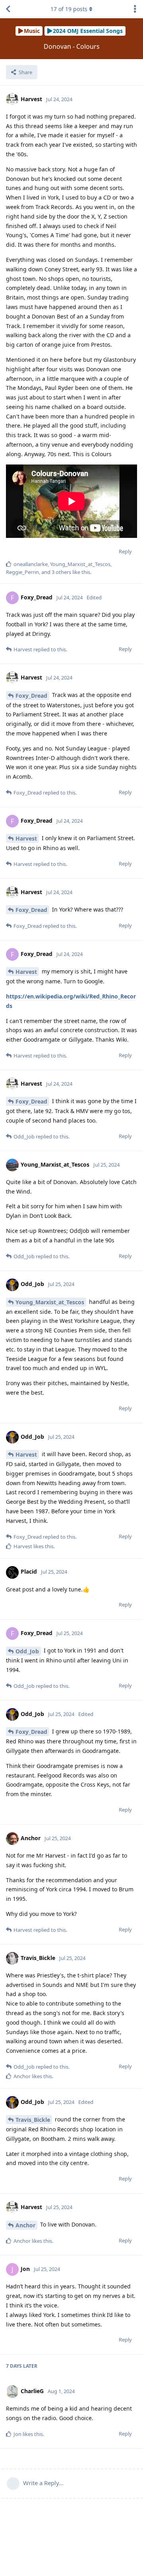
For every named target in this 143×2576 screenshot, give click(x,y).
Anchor (25, 2225)
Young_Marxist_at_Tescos (50, 1302)
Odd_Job (27, 1651)
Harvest (26, 838)
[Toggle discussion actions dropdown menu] (135, 9)
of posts (69, 9)
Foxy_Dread (31, 696)
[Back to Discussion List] (8, 9)
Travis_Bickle (33, 2120)
